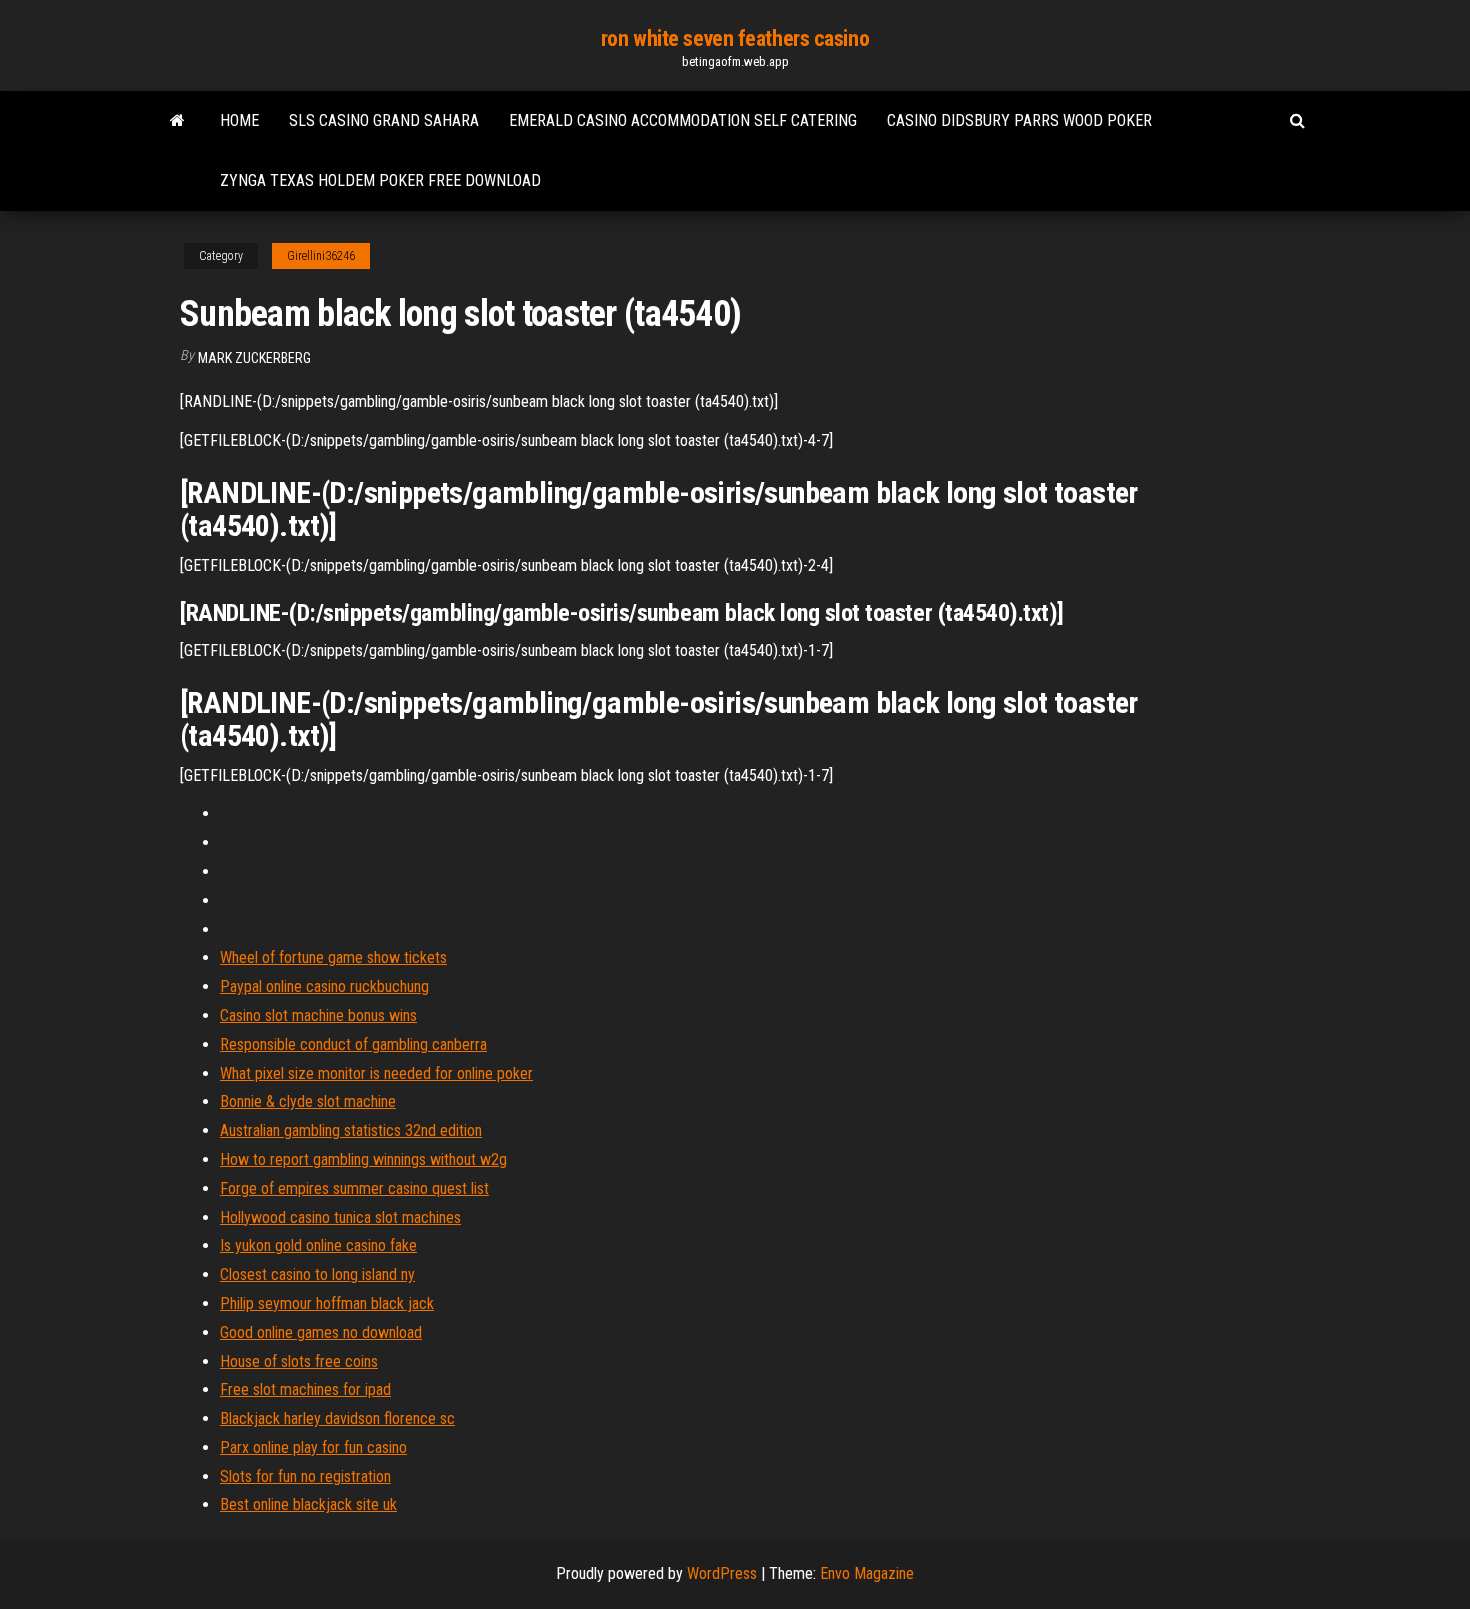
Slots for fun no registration (305, 1476)
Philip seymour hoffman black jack (327, 1303)
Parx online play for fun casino (313, 1447)
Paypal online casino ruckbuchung (324, 986)
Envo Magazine (867, 1573)
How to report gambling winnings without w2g (363, 1159)
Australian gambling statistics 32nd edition (351, 1130)
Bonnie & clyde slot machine (308, 1101)
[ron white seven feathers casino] (177, 121)
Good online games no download (321, 1332)
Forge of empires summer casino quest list (354, 1188)
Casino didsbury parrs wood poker (1019, 120)
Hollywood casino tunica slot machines (340, 1217)
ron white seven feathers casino (735, 38)
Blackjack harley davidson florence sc (337, 1418)
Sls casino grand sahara (384, 120)
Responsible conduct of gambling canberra (353, 1044)
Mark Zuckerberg (254, 358)
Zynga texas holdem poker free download (380, 180)
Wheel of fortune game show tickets (333, 957)
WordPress (722, 1573)
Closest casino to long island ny (317, 1274)
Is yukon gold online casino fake (318, 1245)
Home (239, 120)
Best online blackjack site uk (308, 1504)
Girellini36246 (321, 256)
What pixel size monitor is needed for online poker (376, 1073)
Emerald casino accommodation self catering (683, 120)
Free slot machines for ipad (305, 1389)
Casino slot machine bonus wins (318, 1015)
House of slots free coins (299, 1361)
